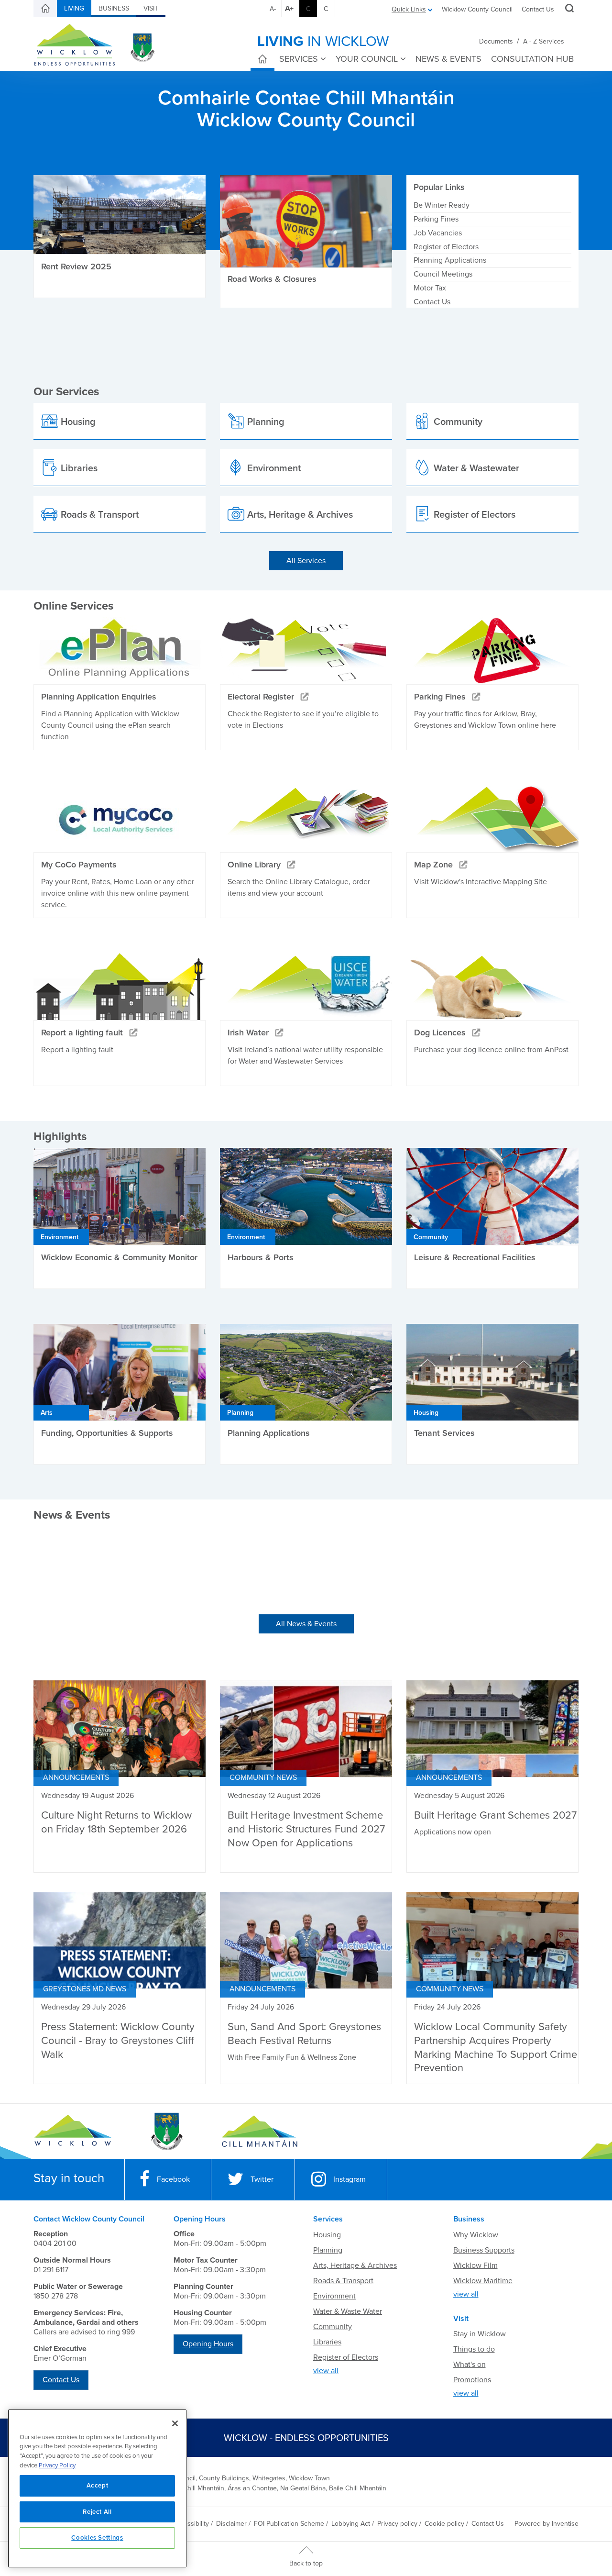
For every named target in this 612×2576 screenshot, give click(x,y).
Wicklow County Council (477, 9)
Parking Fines (436, 219)
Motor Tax (430, 288)
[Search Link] (568, 10)
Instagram (350, 2179)
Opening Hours (208, 2344)
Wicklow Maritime (483, 2281)
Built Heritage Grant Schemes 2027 (495, 1815)
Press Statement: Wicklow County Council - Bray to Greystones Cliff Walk (118, 2040)
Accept (98, 2486)
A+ (289, 9)
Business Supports (484, 2250)
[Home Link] (45, 9)
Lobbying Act (351, 2524)
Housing (327, 2235)
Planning (328, 2250)
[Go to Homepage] (73, 2132)
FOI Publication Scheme (289, 2524)
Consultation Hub (532, 59)
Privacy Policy (57, 2465)
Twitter (262, 2179)
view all (326, 2371)
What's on (470, 2365)
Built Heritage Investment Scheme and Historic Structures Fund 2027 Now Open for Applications (306, 1829)
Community (333, 2327)
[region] (97, 2488)
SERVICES (299, 59)
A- (273, 9)
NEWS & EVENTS (448, 59)
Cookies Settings (97, 2538)
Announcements (76, 1777)
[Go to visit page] (166, 2132)
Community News (263, 1777)
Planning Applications (450, 260)
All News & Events (306, 1624)
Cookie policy (444, 2524)
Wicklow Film (475, 2265)
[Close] (175, 2423)
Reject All (97, 2512)
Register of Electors (446, 247)
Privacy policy (397, 2524)
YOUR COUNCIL (367, 59)
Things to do (474, 2349)
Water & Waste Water (348, 2311)
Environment (334, 2296)
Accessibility (191, 2524)
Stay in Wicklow (480, 2334)
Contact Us (538, 9)
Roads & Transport (343, 2281)
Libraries (327, 2342)
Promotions (472, 2380)
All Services (306, 561)
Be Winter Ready (442, 205)
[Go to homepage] (259, 2132)
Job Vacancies (438, 233)
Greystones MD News (85, 1989)
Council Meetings (443, 274)
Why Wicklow (476, 2235)
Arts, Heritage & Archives (355, 2265)
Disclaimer (231, 2524)
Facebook (173, 2179)
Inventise (565, 2524)
